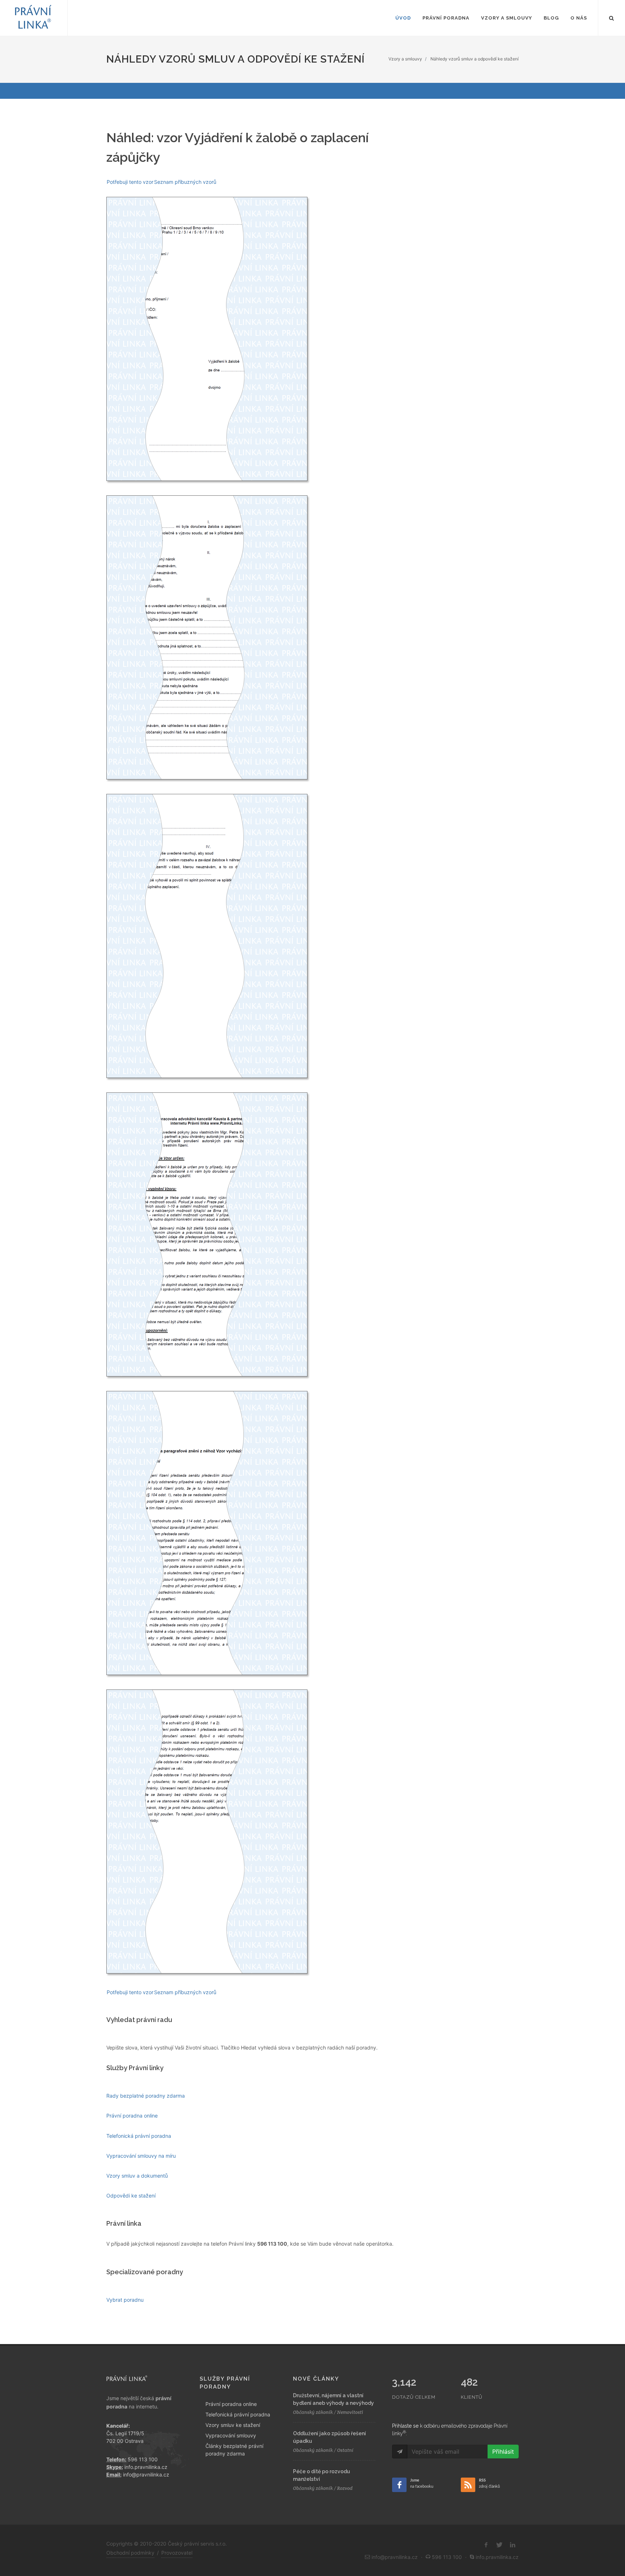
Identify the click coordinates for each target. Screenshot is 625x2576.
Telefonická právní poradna (238, 2414)
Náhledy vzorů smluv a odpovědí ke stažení (475, 59)
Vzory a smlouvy (405, 59)
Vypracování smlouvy (231, 2435)
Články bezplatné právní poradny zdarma (234, 2450)
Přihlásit (503, 2452)
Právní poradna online (231, 2404)
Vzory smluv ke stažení (233, 2425)
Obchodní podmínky (130, 2553)
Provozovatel (177, 2553)
